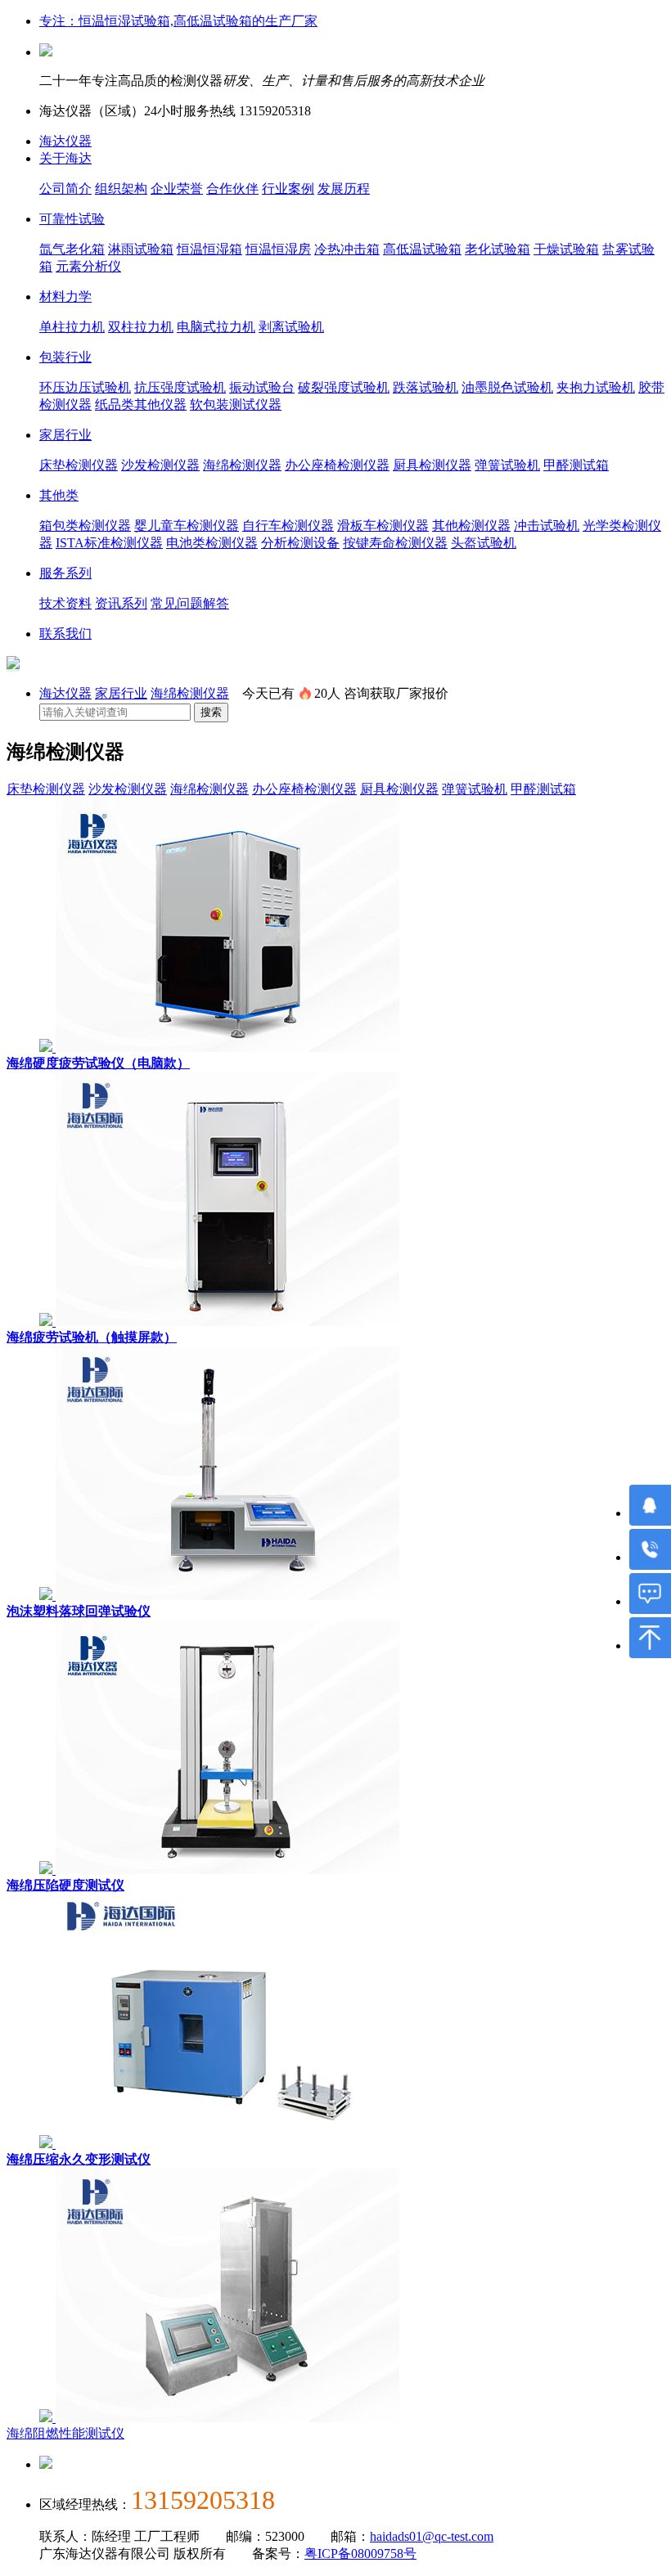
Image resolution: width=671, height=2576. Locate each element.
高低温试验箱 (422, 249)
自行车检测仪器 (288, 526)
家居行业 (65, 435)
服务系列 (65, 573)
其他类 (59, 495)
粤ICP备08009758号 (360, 2554)
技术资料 (65, 603)
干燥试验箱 (566, 249)
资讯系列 (121, 603)
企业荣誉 (177, 189)
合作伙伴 (232, 189)
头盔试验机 (484, 543)
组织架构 (121, 189)
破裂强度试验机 (344, 387)
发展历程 (344, 189)
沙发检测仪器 (160, 465)
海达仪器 (65, 141)
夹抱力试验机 (596, 387)
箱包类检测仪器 (85, 526)
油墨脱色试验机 (507, 387)
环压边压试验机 (85, 387)
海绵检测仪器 (242, 465)
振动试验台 (262, 387)
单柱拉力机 (72, 327)
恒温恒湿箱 (209, 249)
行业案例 (288, 189)
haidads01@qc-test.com (432, 2536)
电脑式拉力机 (216, 327)
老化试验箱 (498, 249)
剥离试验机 (291, 327)
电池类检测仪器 (212, 543)
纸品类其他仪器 (141, 405)
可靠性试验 (72, 219)
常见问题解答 (190, 603)
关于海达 (65, 158)
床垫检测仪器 (79, 465)
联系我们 (65, 634)
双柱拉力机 (141, 327)
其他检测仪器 (471, 526)
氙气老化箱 (72, 249)
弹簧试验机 (507, 465)
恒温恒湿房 (278, 249)
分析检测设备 (300, 543)
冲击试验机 (547, 526)
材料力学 (65, 297)
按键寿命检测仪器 (395, 543)
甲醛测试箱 (576, 465)
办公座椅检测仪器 (337, 465)
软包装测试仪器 (236, 405)
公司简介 (65, 189)
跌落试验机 (426, 387)
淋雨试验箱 (141, 249)
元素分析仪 (88, 266)
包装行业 (65, 357)
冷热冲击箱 (347, 249)
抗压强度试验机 (180, 387)
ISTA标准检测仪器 (109, 543)
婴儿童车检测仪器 (187, 526)
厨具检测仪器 (432, 465)
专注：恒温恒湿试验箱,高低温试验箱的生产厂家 (178, 21)
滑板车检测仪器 (383, 526)
